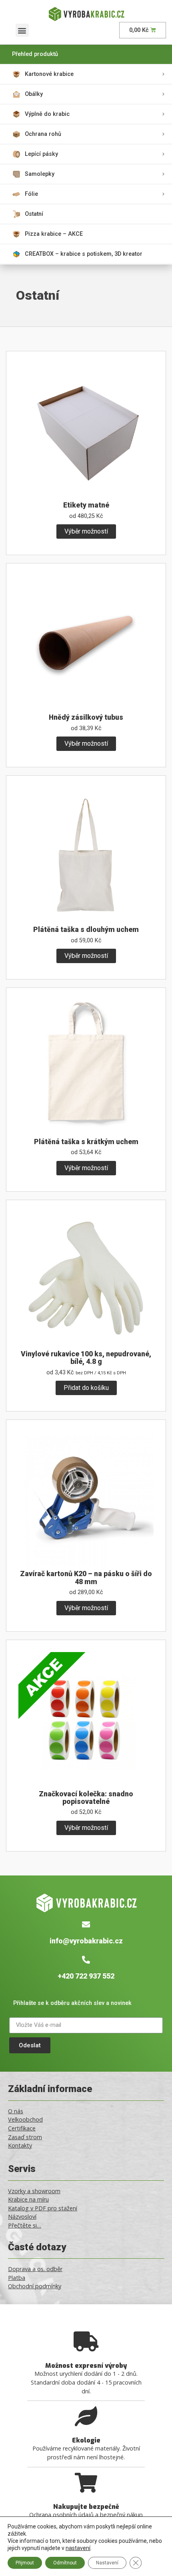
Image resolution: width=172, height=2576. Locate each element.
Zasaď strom (25, 2137)
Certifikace (22, 2128)
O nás (16, 2111)
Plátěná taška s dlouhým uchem (86, 930)
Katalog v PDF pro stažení (43, 2208)
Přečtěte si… (25, 2225)
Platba (17, 2278)
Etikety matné (86, 505)
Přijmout (25, 2563)
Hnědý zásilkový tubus (86, 717)
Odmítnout (65, 2563)
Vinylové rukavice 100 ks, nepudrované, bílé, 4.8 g (86, 1358)
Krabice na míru (28, 2199)
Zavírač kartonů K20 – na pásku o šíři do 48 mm (86, 1578)
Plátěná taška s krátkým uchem (86, 1142)
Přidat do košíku (86, 1388)
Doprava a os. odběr (35, 2269)
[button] (22, 30)
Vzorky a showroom (34, 2191)
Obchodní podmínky (35, 2286)
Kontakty (20, 2145)
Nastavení (107, 2563)
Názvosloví (22, 2217)
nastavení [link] (78, 2548)
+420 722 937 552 (86, 1976)
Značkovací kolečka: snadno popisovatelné (86, 1798)
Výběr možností (86, 531)
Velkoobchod (25, 2119)
